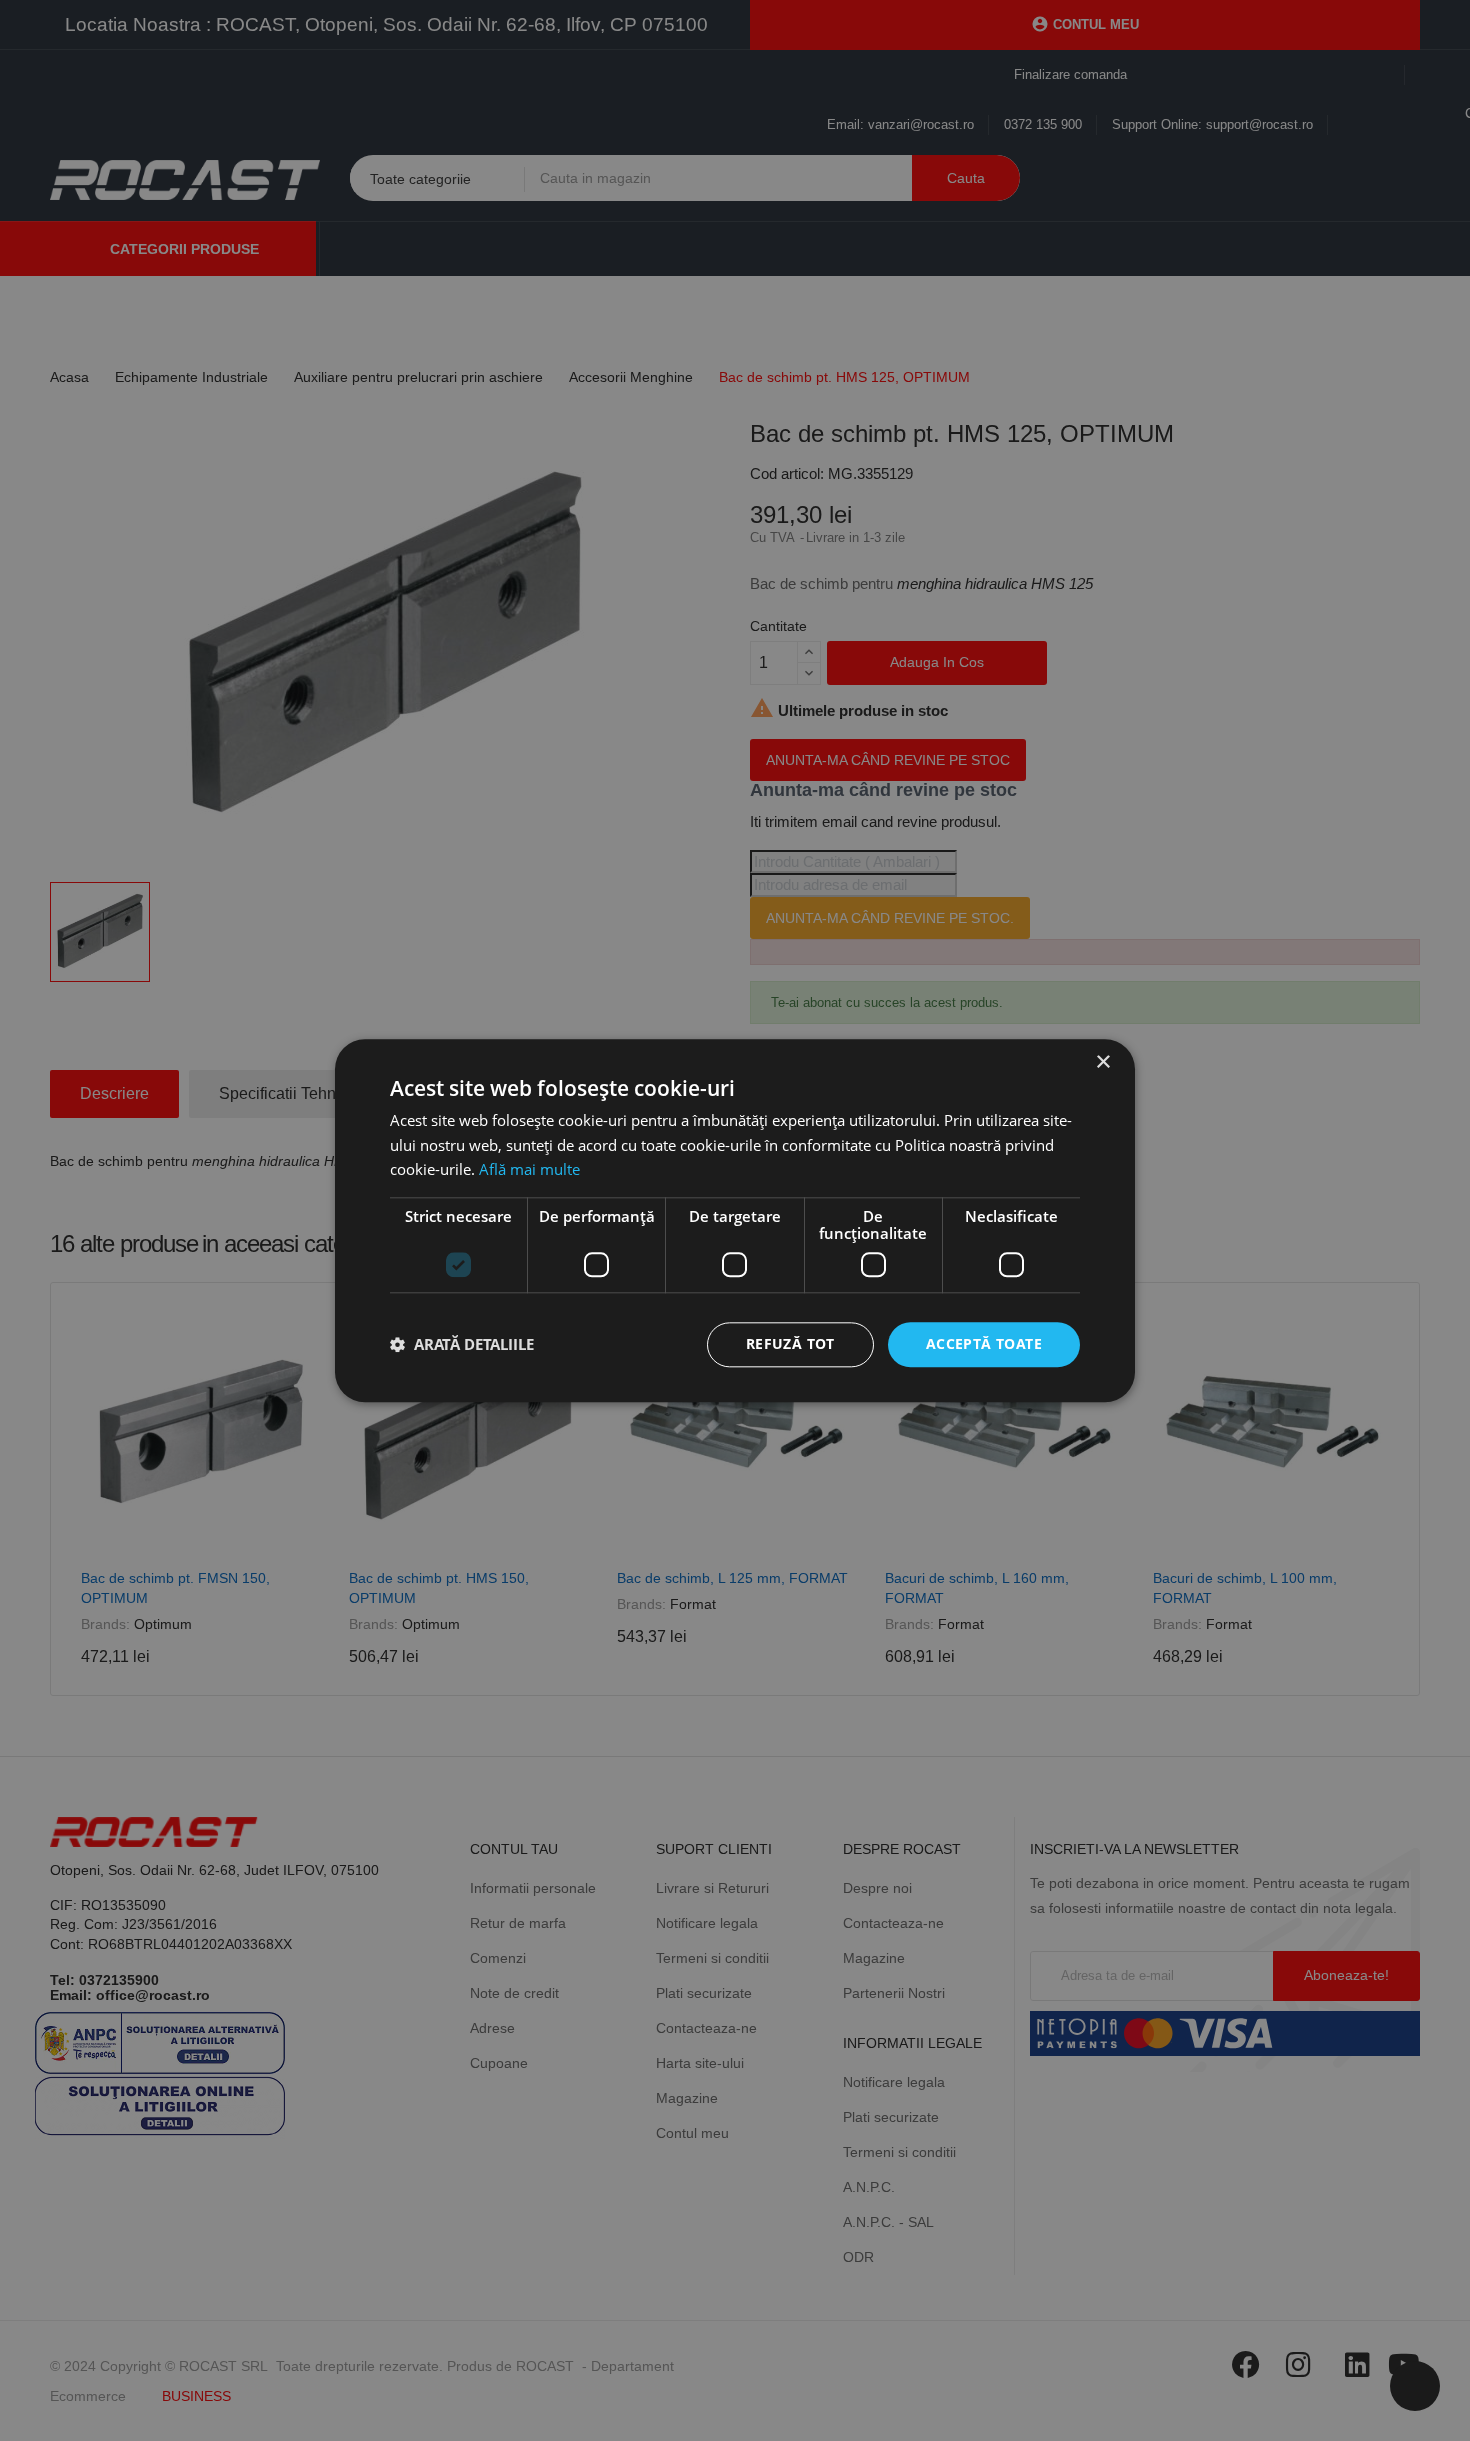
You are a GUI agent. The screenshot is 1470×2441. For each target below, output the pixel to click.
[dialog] (735, 1220)
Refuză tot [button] (790, 1343)
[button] (462, 1345)
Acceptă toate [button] (984, 1343)
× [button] (1102, 1062)
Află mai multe (529, 1170)
